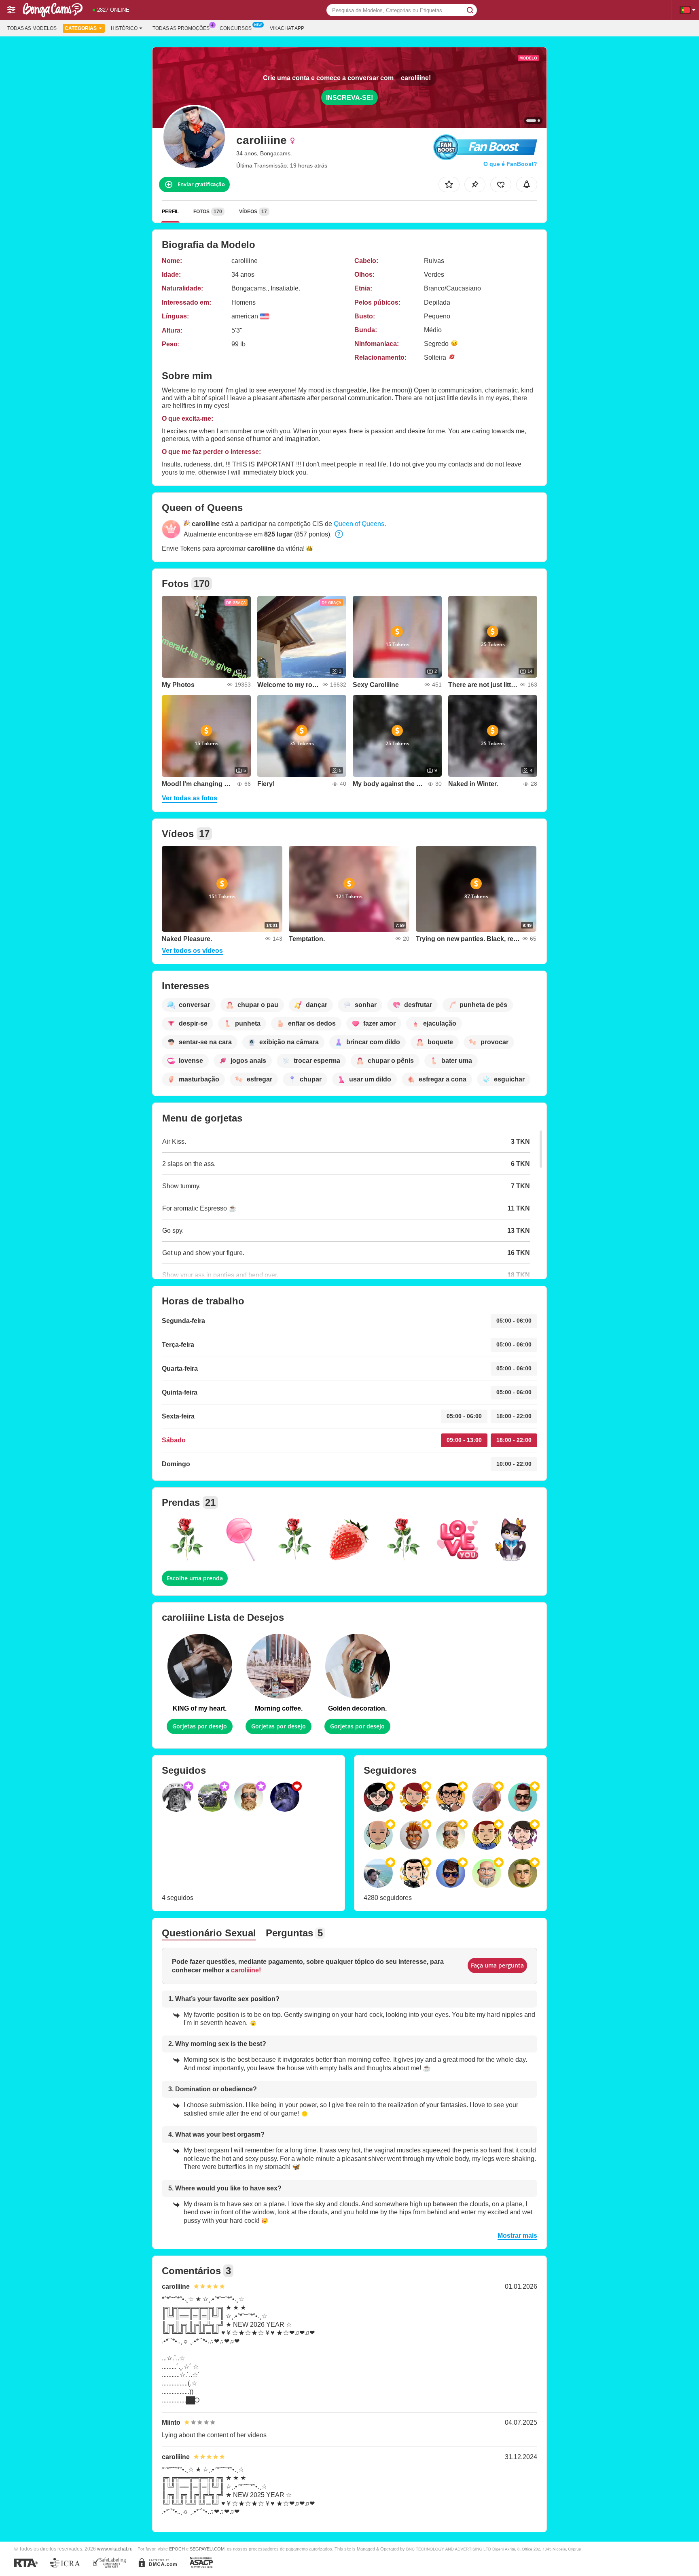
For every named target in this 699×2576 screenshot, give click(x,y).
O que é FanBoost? (510, 164)
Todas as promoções (181, 28)
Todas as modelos (32, 28)
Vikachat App (287, 28)
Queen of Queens (359, 524)
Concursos (236, 28)
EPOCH (177, 2549)
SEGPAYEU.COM (207, 2549)
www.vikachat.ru (115, 2549)
